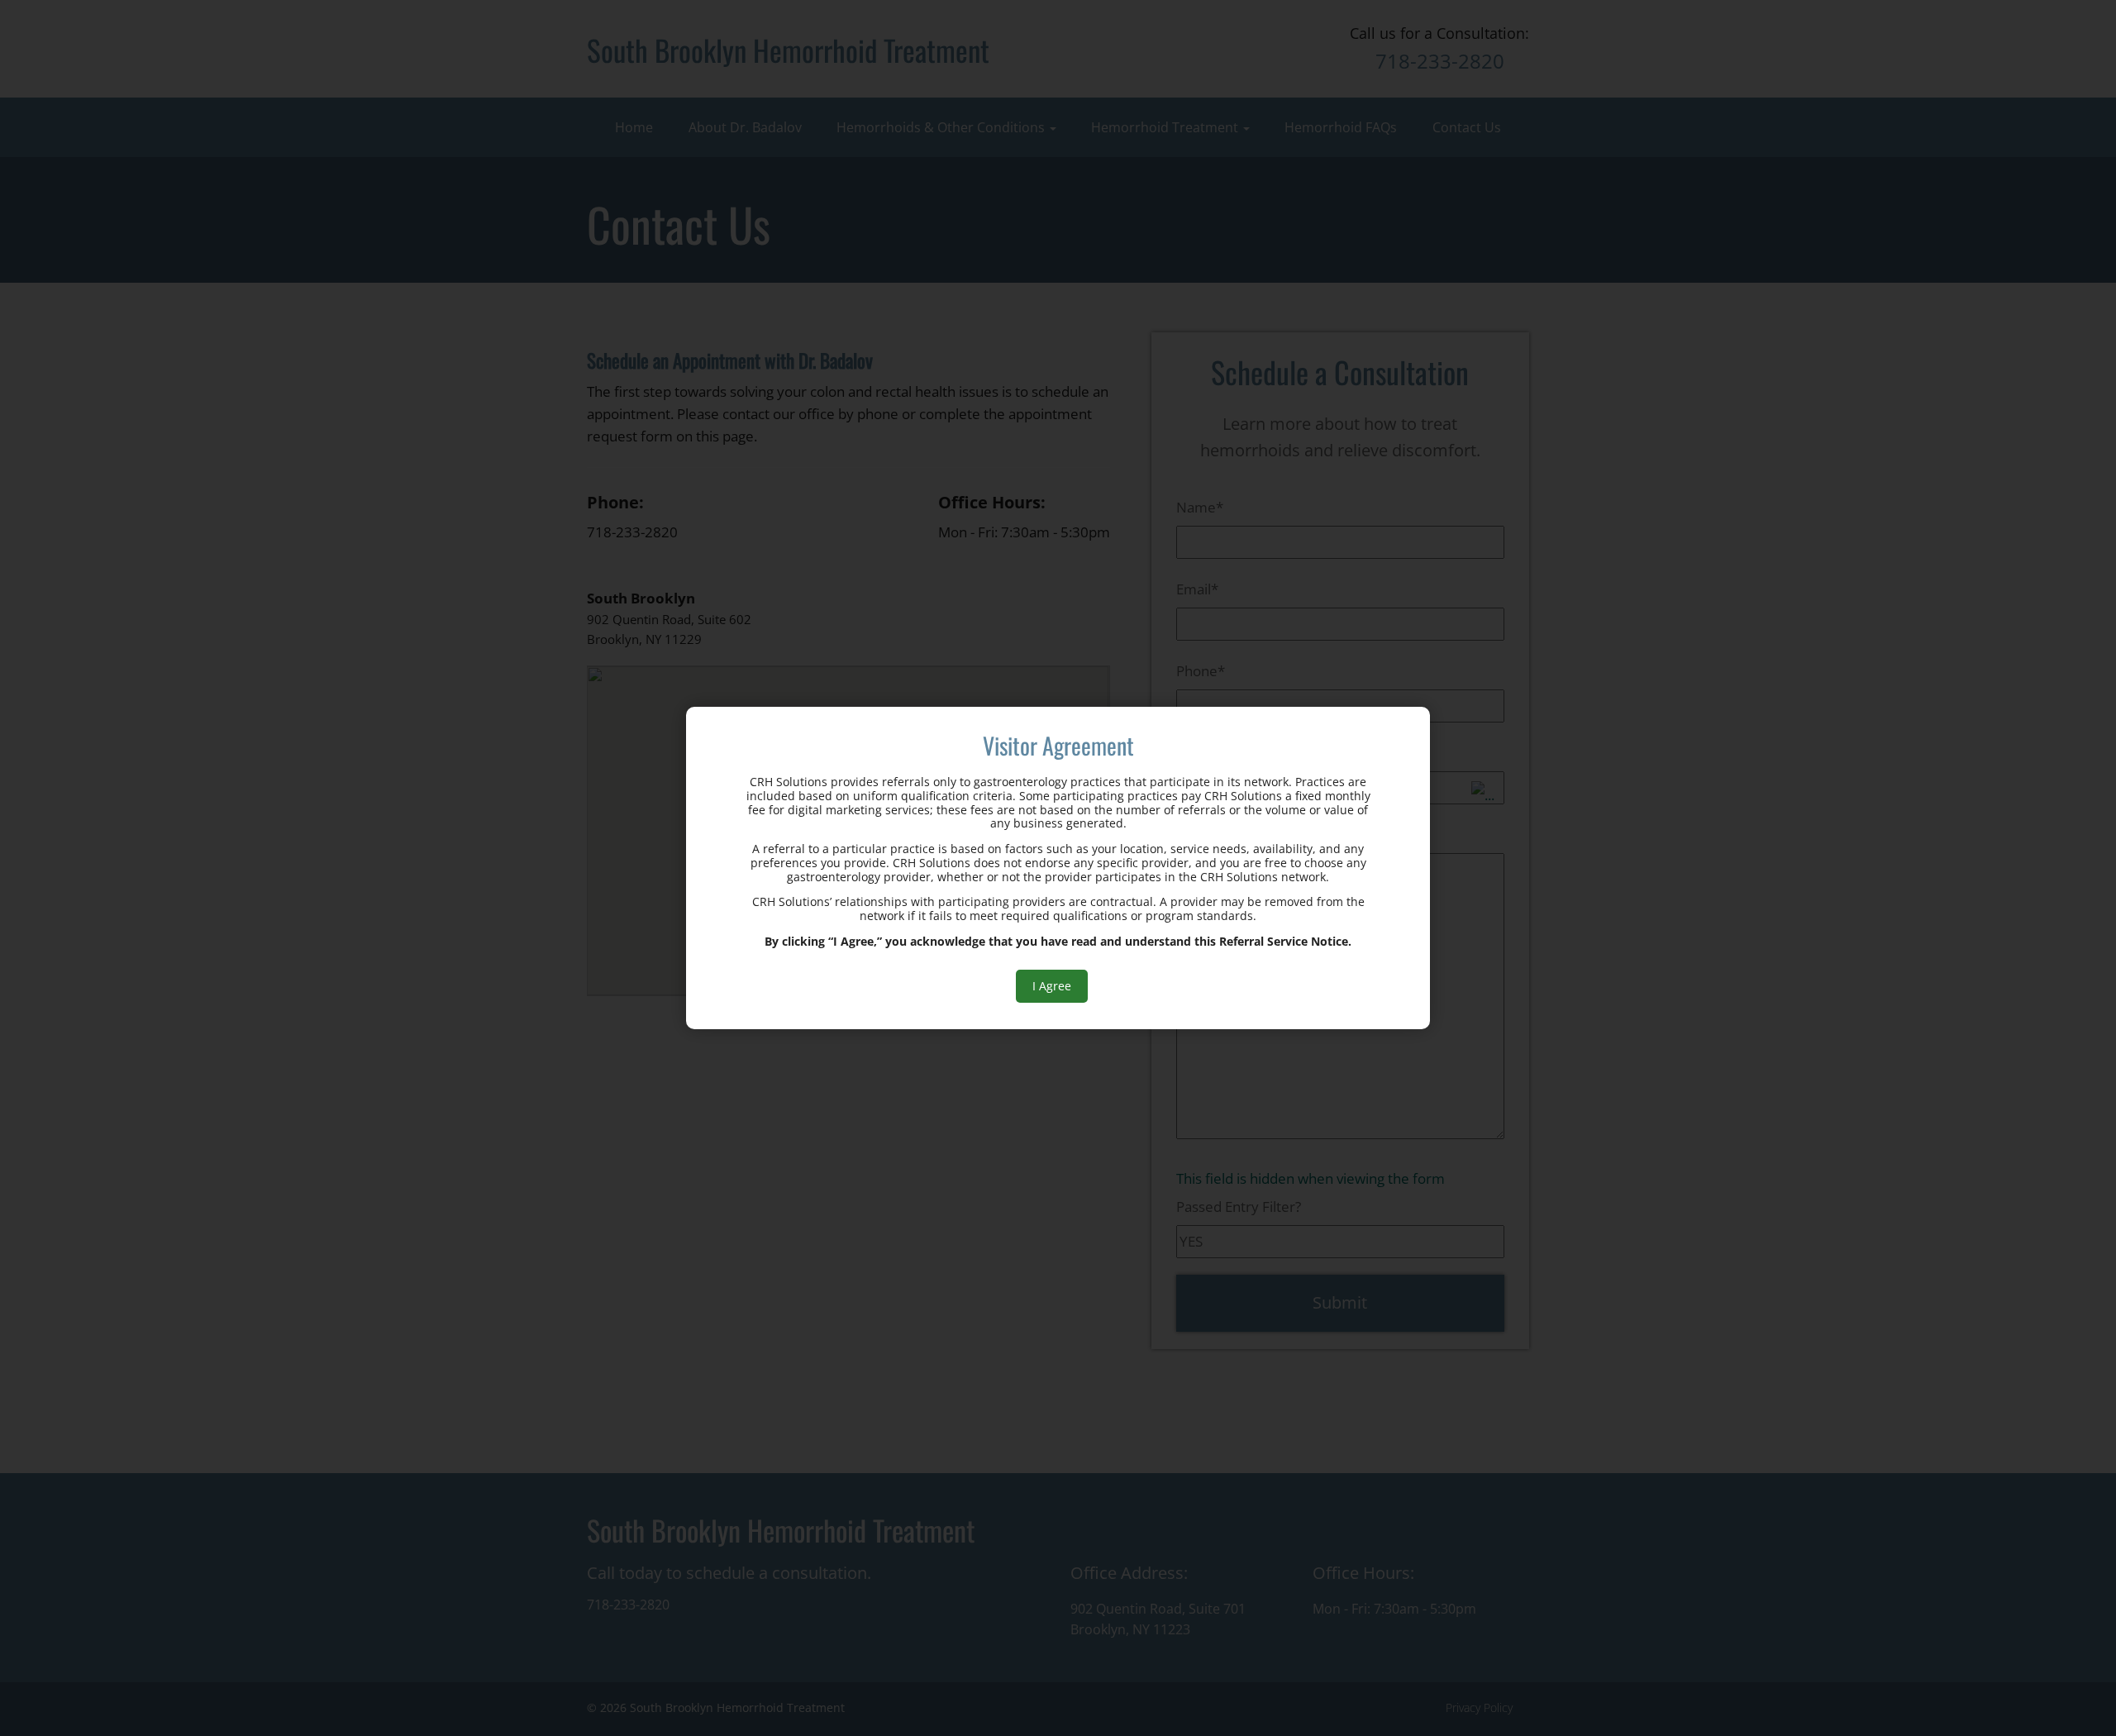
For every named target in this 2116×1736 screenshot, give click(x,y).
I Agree (1052, 986)
